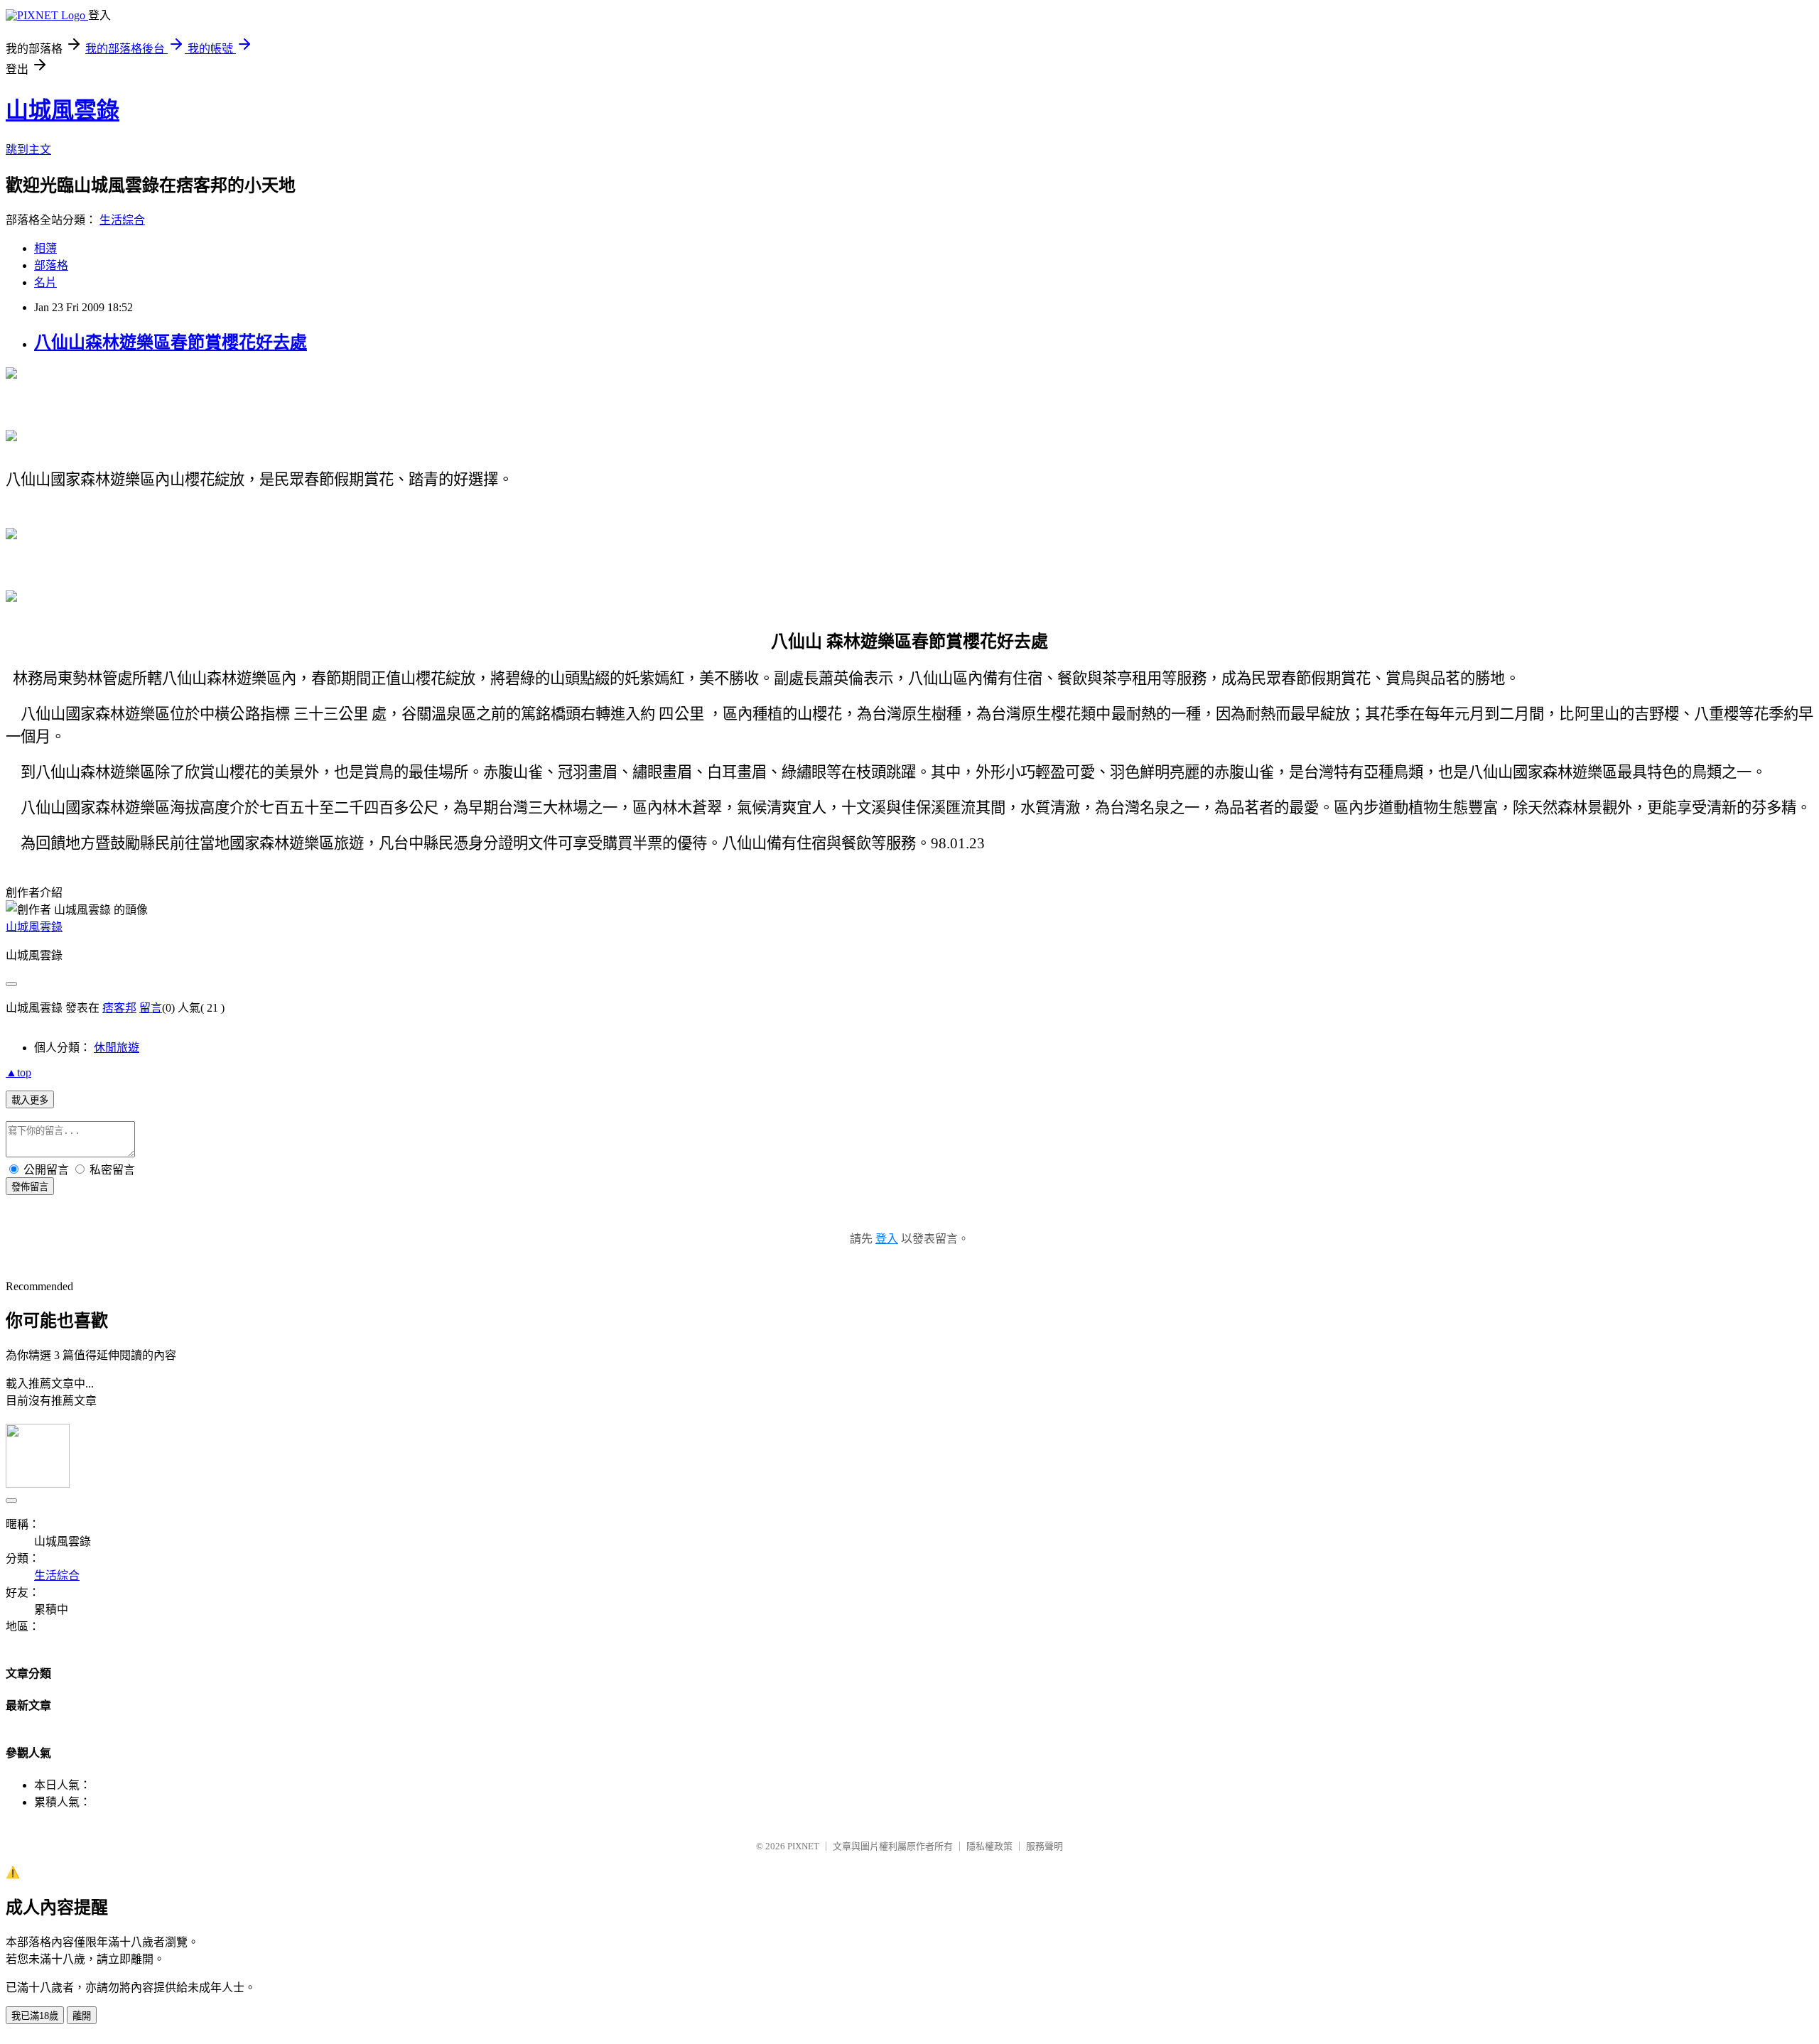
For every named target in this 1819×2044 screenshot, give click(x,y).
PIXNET (803, 1846)
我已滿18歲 (35, 2016)
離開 (82, 2016)
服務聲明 (1045, 1846)
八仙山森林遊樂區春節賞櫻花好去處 (171, 342)
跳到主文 (28, 150)
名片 (45, 282)
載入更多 (30, 1100)
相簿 (45, 248)
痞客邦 (119, 1008)
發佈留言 (30, 1187)
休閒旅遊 (117, 1048)
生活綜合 (122, 220)
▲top (18, 1072)
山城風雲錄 (63, 110)
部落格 (51, 265)
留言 (151, 1008)
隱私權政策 (989, 1846)
